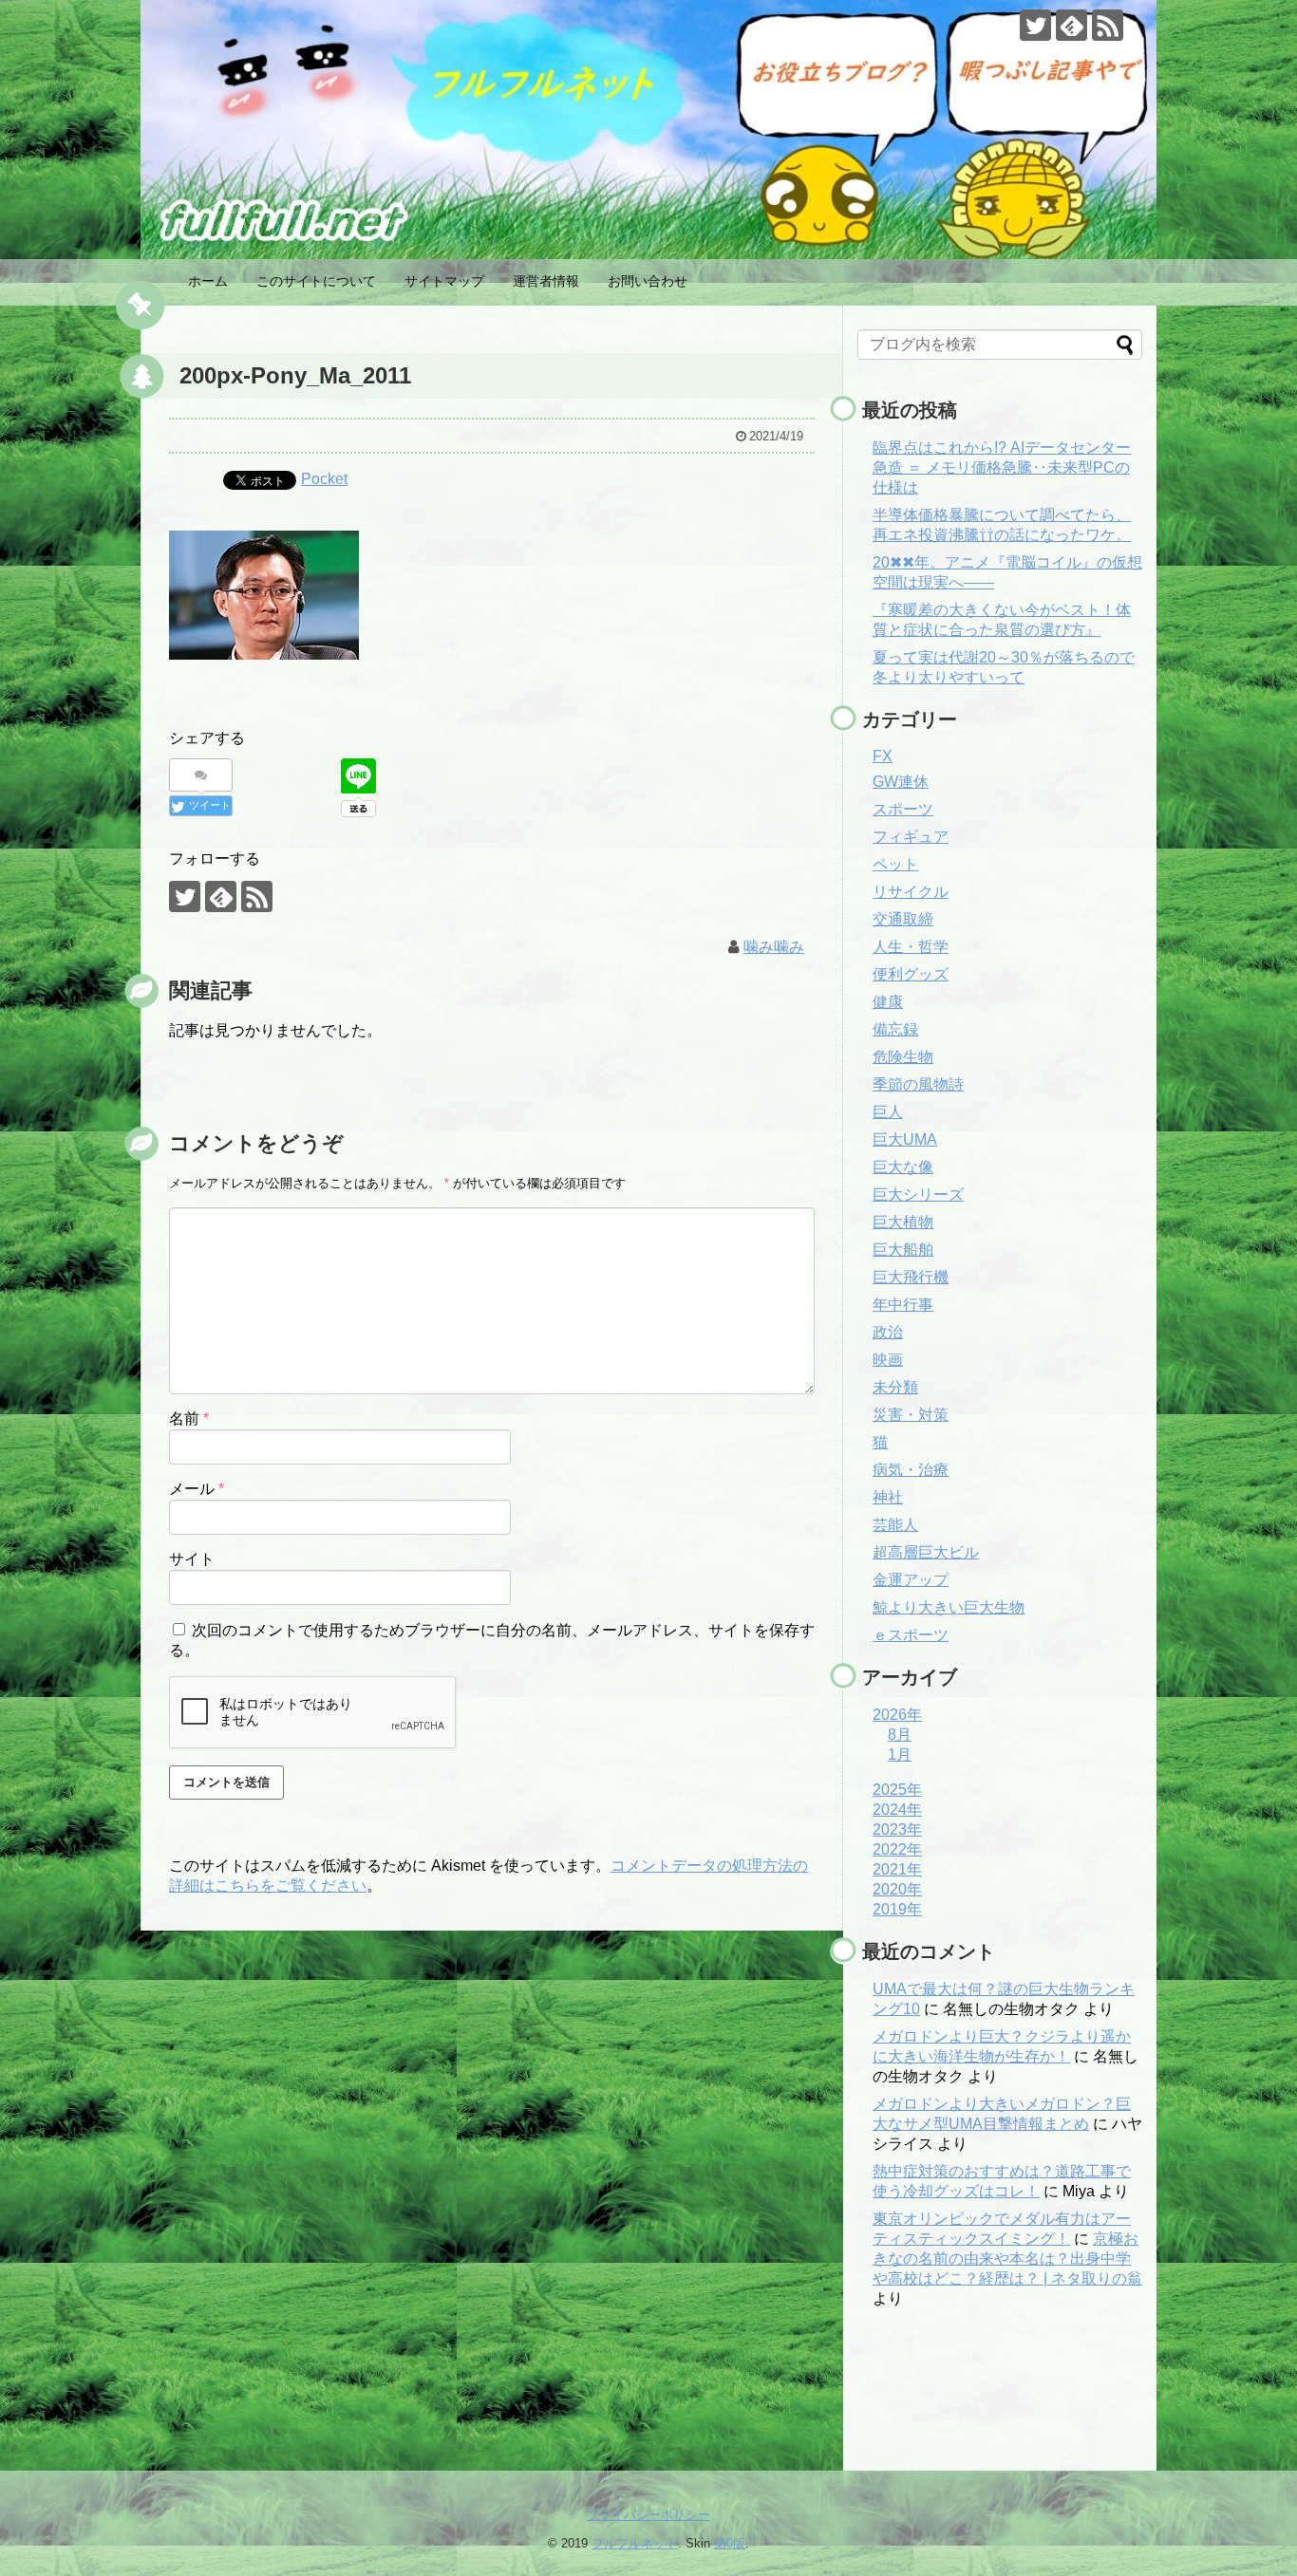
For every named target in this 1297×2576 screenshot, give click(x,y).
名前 (189, 1419)
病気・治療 (911, 1470)
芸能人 (895, 1525)
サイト (192, 1559)
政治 (888, 1332)
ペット (895, 864)
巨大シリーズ (918, 1195)
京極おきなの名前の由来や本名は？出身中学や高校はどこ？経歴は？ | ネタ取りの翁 (1007, 2259)
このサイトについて (316, 281)
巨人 (888, 1112)
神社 (888, 1497)
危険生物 (903, 1057)
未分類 (895, 1387)
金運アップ (911, 1580)
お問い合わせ (648, 281)
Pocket (324, 479)
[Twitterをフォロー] (1035, 25)
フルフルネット (635, 2543)
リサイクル (911, 892)
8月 (900, 1735)
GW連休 (901, 782)
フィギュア (911, 837)
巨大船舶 (903, 1250)
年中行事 (903, 1305)
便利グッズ (911, 974)
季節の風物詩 (918, 1084)
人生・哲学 (911, 947)
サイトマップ (444, 281)
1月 (900, 1755)
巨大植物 (903, 1222)
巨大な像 (903, 1167)
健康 (888, 1002)
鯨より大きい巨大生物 (949, 1607)
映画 (888, 1360)
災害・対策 (911, 1415)
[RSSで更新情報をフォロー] (1108, 25)
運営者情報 (546, 281)
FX (883, 756)
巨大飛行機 (911, 1277)
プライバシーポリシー (648, 2515)
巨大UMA (905, 1139)
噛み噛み (774, 947)
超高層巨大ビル (926, 1552)
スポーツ (903, 809)
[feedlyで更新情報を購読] (1071, 25)
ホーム (208, 281)
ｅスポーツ (911, 1635)
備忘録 (895, 1029)
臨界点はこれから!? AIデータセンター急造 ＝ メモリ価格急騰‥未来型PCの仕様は (1002, 467)
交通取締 (903, 919)
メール (197, 1489)
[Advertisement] (952, 2405)
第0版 (730, 2543)
